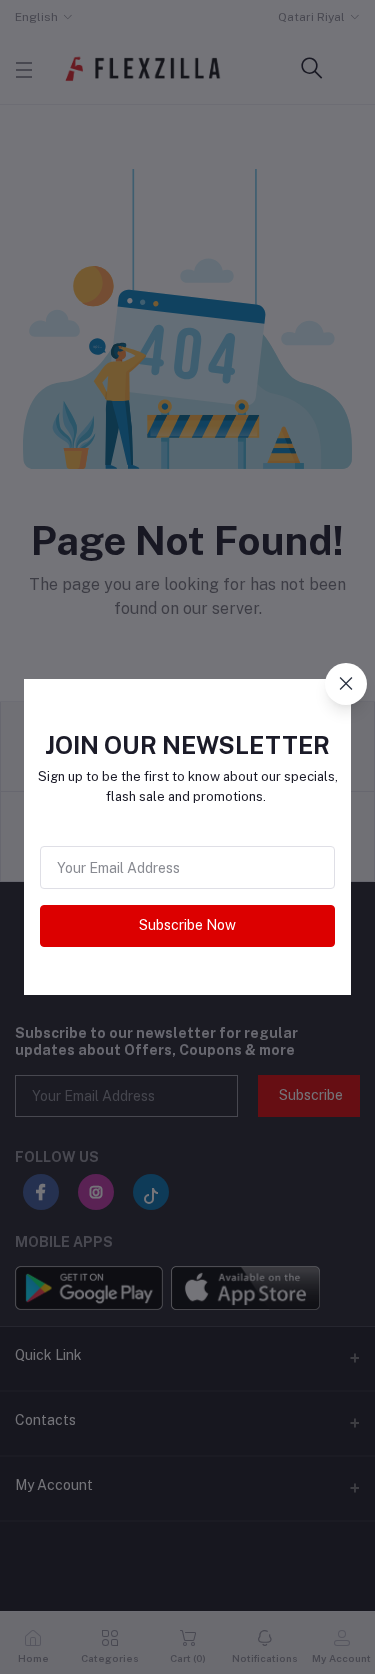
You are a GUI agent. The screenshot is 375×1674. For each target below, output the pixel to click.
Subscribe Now (187, 925)
